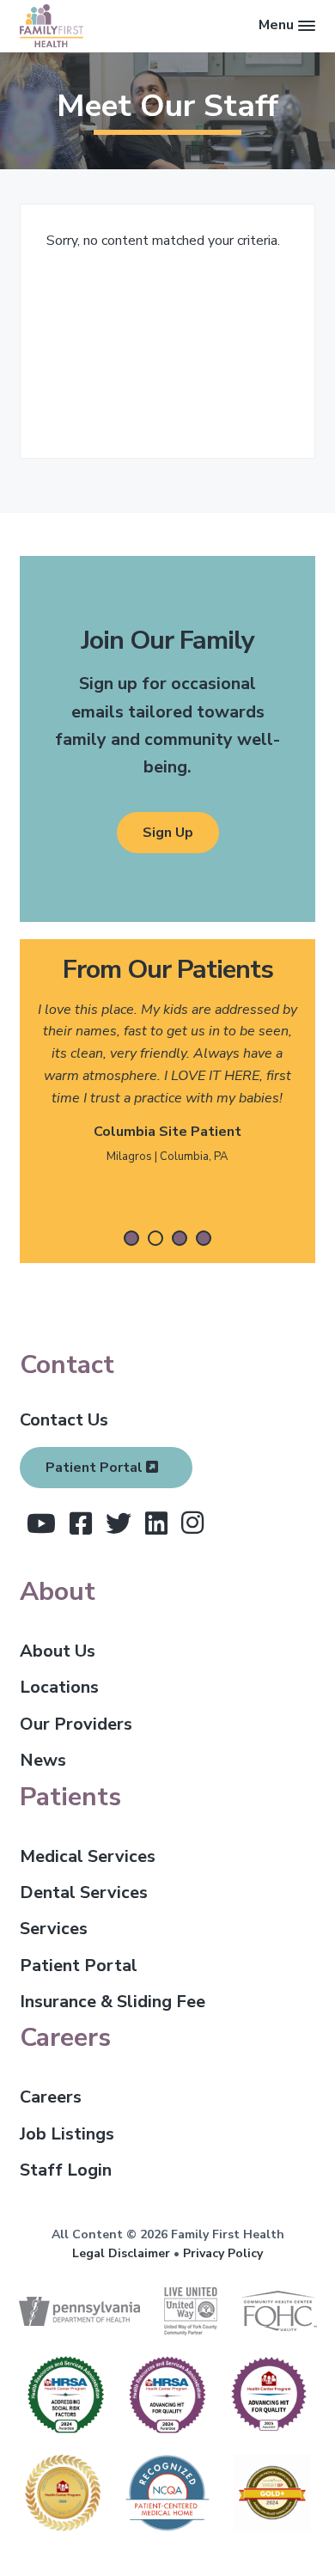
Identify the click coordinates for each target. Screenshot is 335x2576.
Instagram (192, 1523)
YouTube (41, 1523)
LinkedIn (156, 1523)
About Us (58, 1651)
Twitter (119, 1523)
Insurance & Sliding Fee (113, 2002)
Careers (51, 2097)
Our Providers (76, 1724)
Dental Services (84, 1892)
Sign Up (168, 833)
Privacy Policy (223, 2253)
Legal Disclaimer (121, 2253)
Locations (59, 1687)
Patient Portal (96, 1468)
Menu (276, 25)
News (43, 1760)
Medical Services (88, 1856)
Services (54, 1929)
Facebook (81, 1523)
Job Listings (67, 2134)
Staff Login (66, 2170)
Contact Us (64, 1420)
